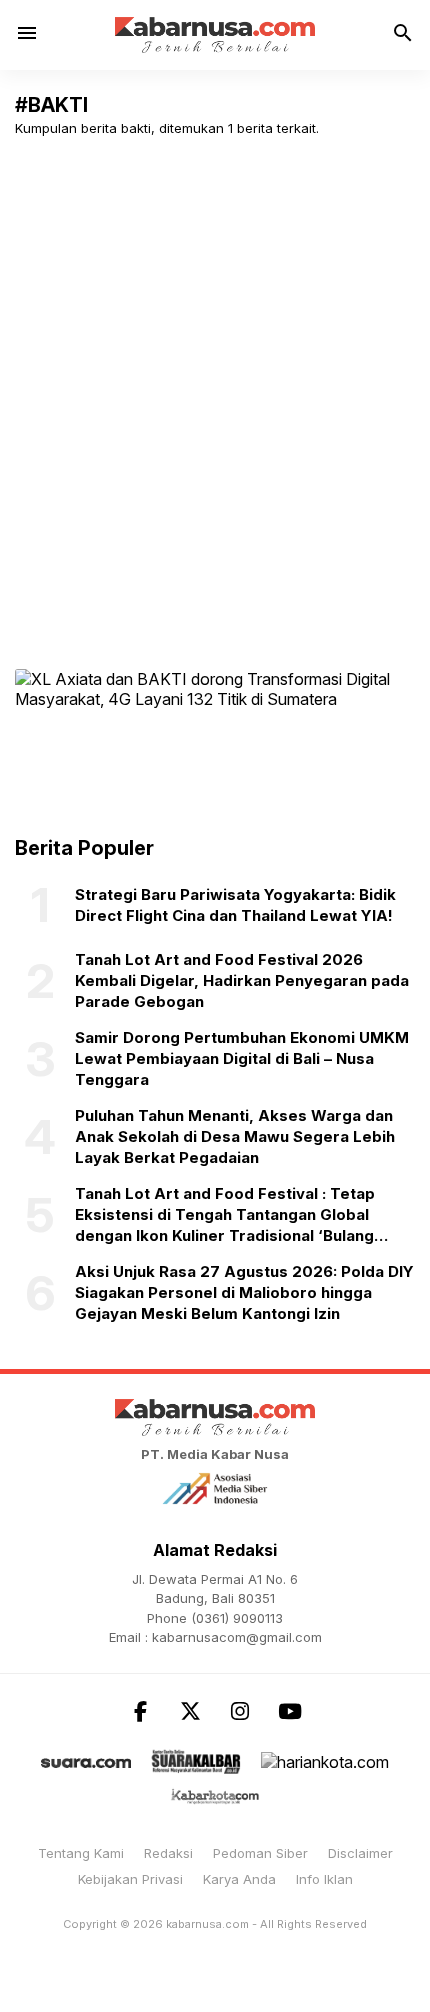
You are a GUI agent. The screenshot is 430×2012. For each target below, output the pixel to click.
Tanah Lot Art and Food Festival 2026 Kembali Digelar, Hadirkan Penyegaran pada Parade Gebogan (242, 980)
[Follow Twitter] (190, 1711)
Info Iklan (324, 1879)
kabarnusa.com (207, 1924)
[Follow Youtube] (290, 1711)
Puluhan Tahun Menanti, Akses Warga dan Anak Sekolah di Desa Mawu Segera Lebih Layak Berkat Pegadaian (235, 1136)
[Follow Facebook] (140, 1711)
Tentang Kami (81, 1853)
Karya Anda (239, 1879)
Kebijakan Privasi (130, 1879)
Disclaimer (360, 1853)
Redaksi (168, 1853)
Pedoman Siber (260, 1853)
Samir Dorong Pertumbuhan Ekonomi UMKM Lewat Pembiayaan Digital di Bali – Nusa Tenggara (242, 1058)
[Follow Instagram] (240, 1711)
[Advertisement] (215, 377)
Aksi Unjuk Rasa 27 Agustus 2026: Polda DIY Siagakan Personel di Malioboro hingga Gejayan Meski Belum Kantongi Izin (244, 1292)
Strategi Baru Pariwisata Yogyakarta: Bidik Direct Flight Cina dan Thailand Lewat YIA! (235, 905)
